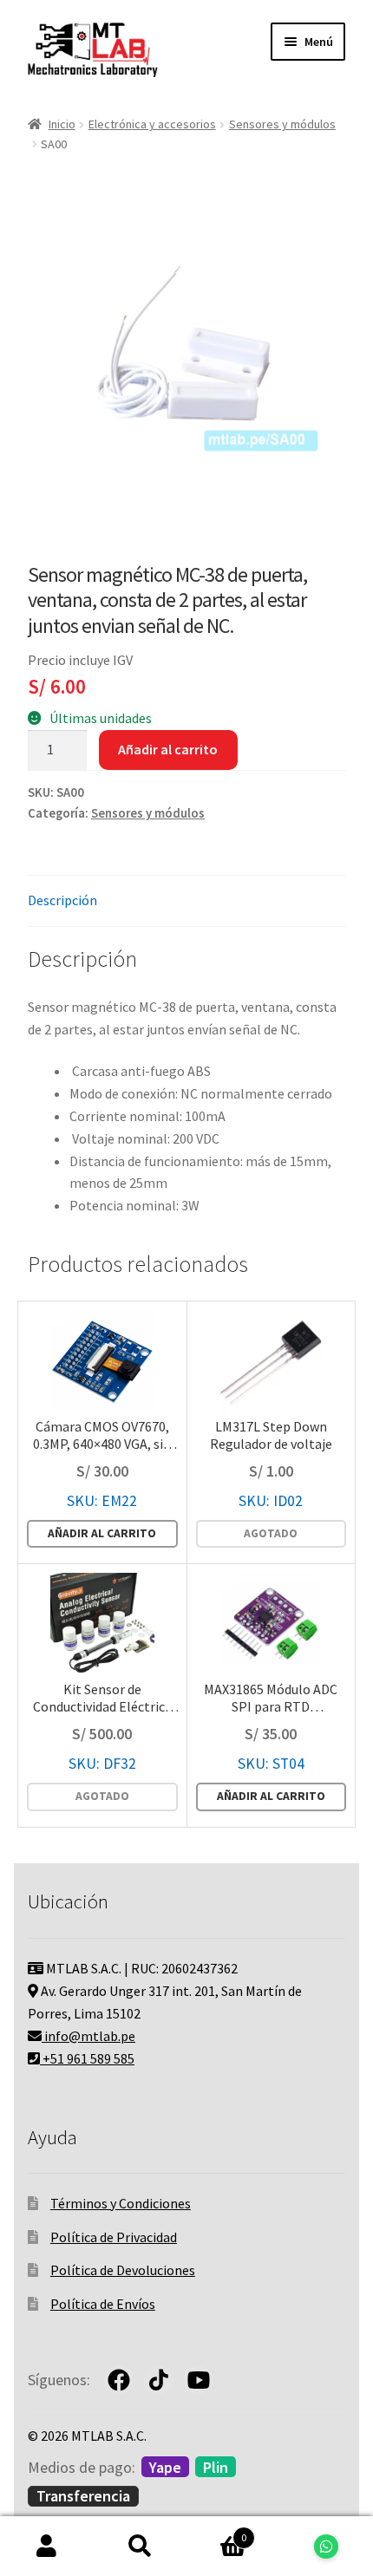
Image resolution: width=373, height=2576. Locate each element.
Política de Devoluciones (123, 2270)
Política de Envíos (103, 2304)
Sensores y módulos (282, 124)
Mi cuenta (47, 2547)
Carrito (216, 2531)
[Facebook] (119, 2380)
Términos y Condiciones (121, 2203)
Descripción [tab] (62, 900)
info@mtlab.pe (88, 2036)
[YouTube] (199, 2380)
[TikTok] (159, 2380)
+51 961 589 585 (87, 2058)
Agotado (271, 1533)
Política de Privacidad (114, 2237)
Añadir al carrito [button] (102, 1533)
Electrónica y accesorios (152, 124)
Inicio (62, 124)
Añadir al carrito (168, 749)
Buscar (141, 2547)
